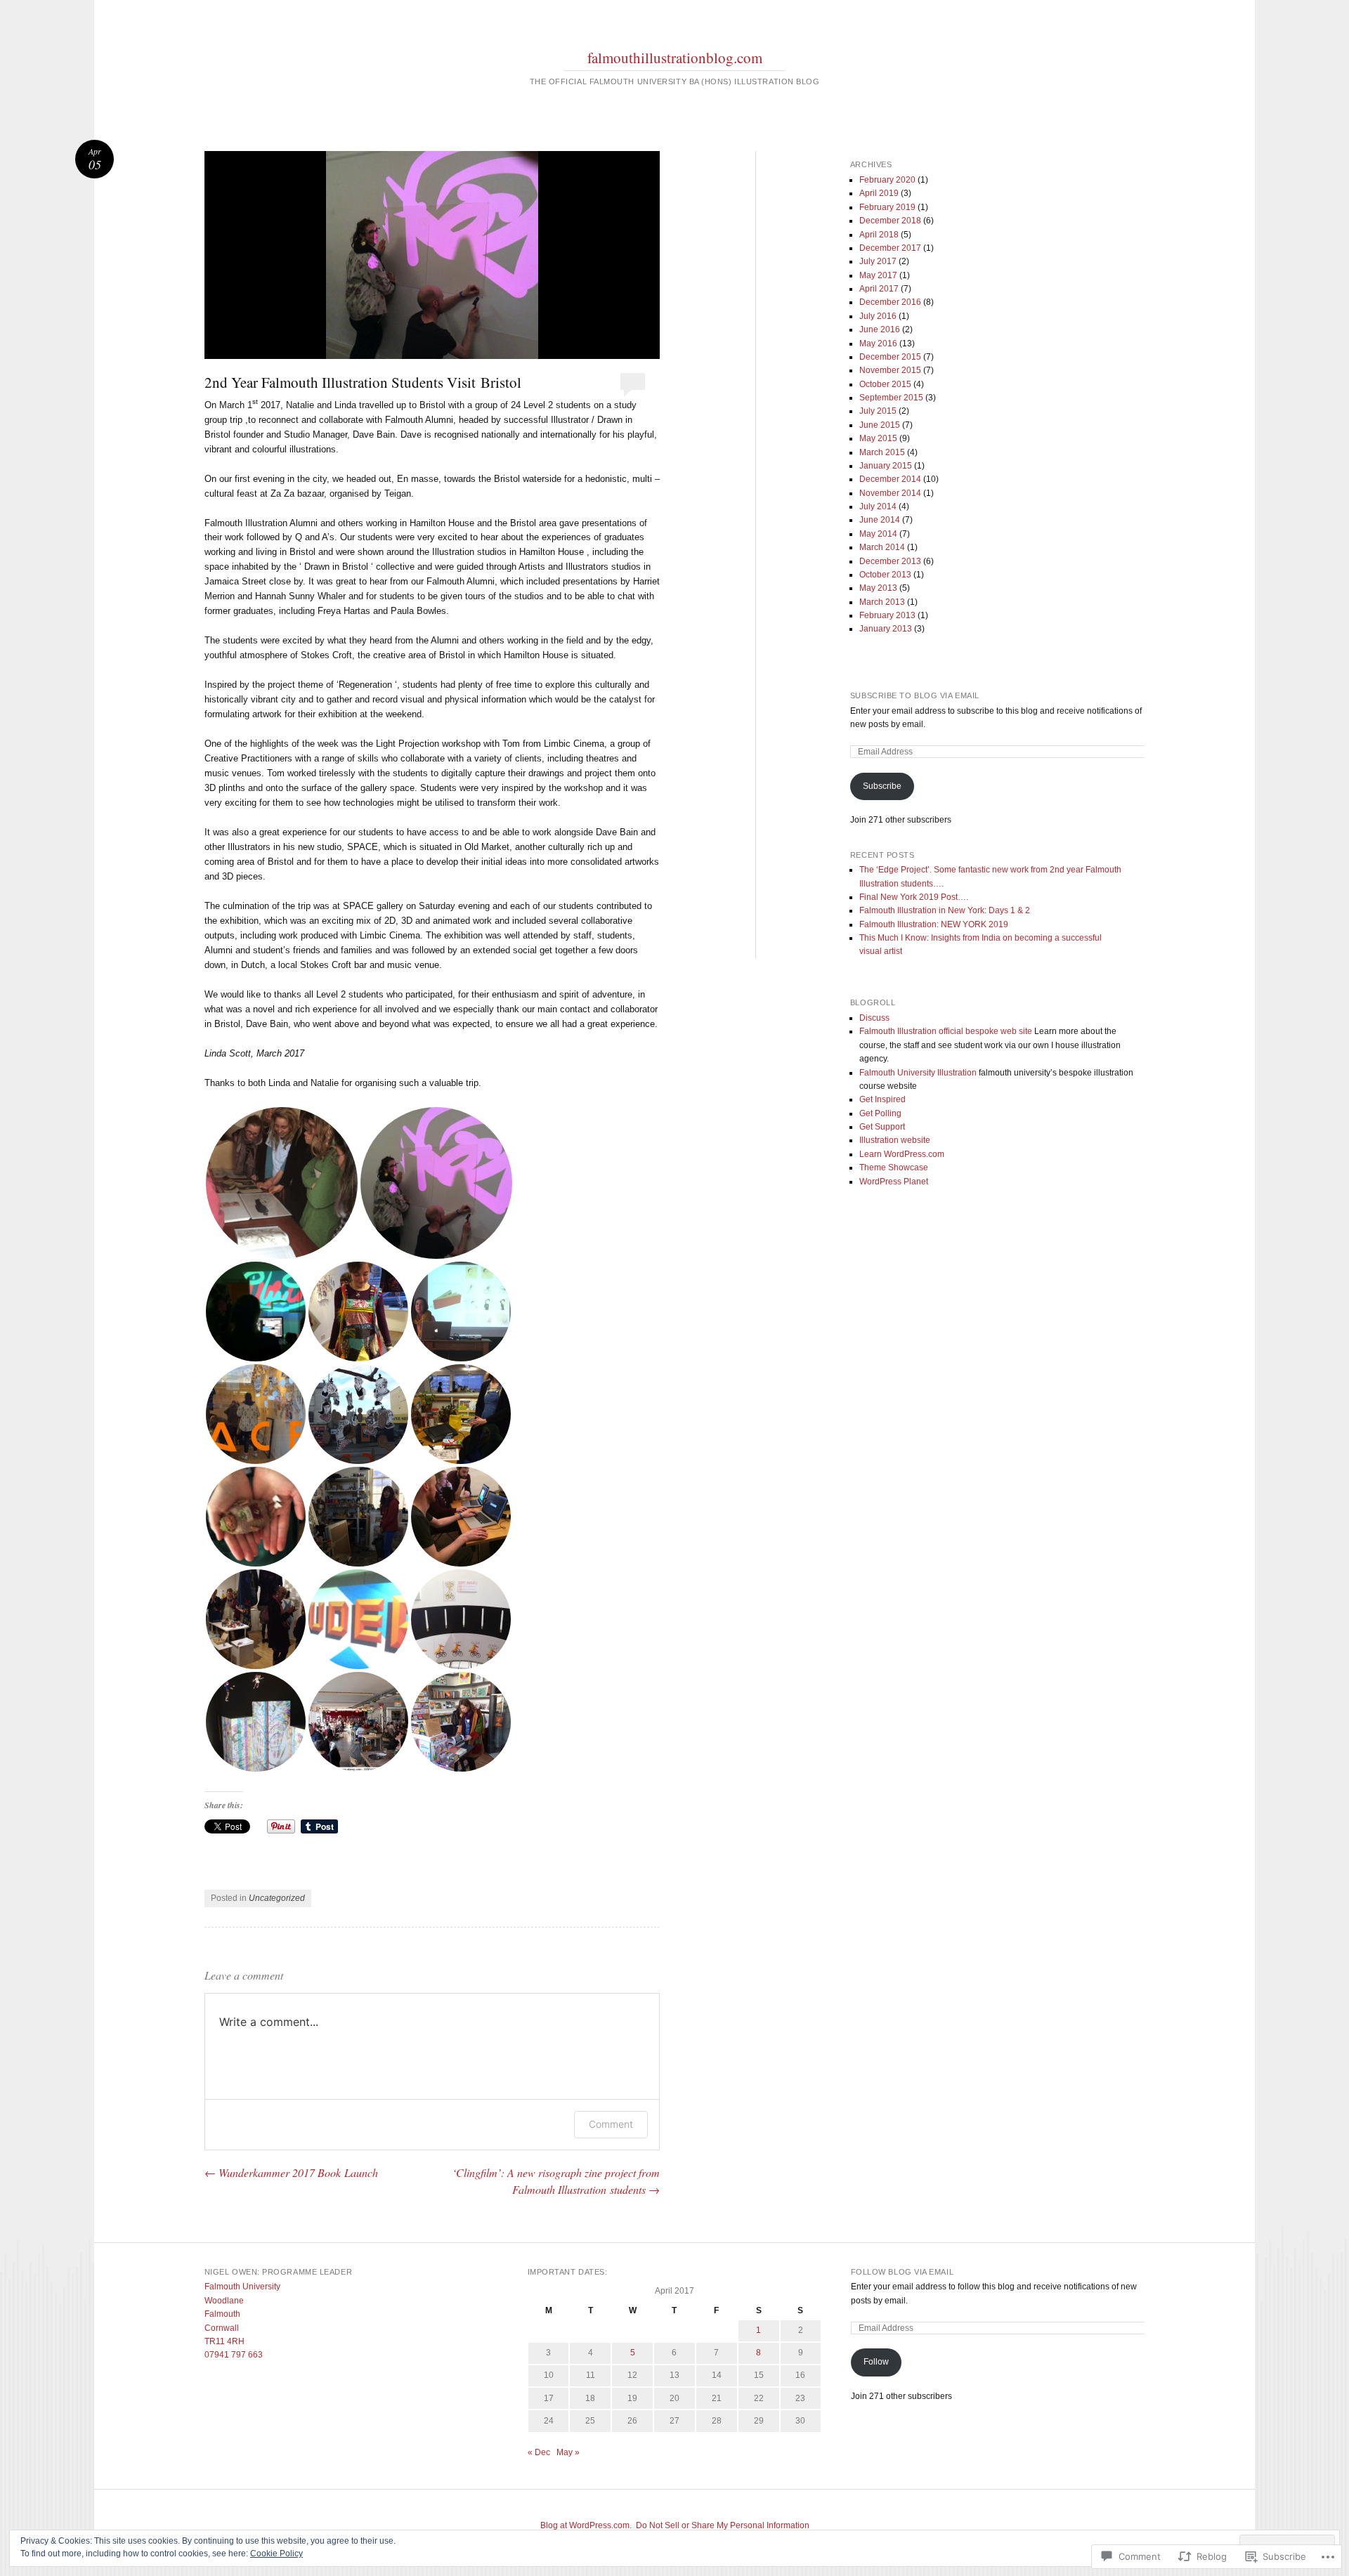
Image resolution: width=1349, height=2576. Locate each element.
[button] (282, 1183)
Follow (876, 2362)
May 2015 (878, 438)
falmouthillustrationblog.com (675, 58)
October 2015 (885, 384)
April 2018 (879, 235)
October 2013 (885, 575)
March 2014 (882, 547)
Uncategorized (277, 1898)
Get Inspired (882, 1099)
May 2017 (878, 275)
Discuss (874, 1018)
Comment (611, 2124)
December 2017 (890, 248)
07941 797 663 (234, 2355)
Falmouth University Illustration (918, 1073)
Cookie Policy (276, 2554)
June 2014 (880, 520)
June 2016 (880, 329)
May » (568, 2452)
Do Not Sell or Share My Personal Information (723, 2525)
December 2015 (890, 357)
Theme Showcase (894, 1168)
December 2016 (890, 302)
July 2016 (878, 316)
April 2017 (879, 289)
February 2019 (887, 207)
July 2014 (878, 506)
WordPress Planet (894, 1182)
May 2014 (878, 534)
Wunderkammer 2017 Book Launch (291, 2172)
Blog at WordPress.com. (586, 2525)
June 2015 (880, 425)
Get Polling (880, 1113)
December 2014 (890, 479)
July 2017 (878, 261)
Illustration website (895, 1140)
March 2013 (882, 602)
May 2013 (878, 588)
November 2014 (890, 493)
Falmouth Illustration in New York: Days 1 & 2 (945, 910)
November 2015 (890, 370)
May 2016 (878, 344)
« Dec (539, 2452)
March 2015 (882, 452)
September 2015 (891, 398)
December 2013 (890, 561)
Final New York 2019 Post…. (914, 897)
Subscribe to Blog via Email (915, 695)
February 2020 (887, 180)
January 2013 (886, 629)
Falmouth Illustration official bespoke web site (946, 1031)
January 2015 (886, 466)
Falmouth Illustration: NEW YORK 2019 (934, 924)
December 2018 (890, 221)
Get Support (882, 1127)
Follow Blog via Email (902, 2272)
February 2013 (887, 615)
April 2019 (879, 193)
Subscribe (882, 786)
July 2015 (878, 411)
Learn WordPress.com (902, 1154)
